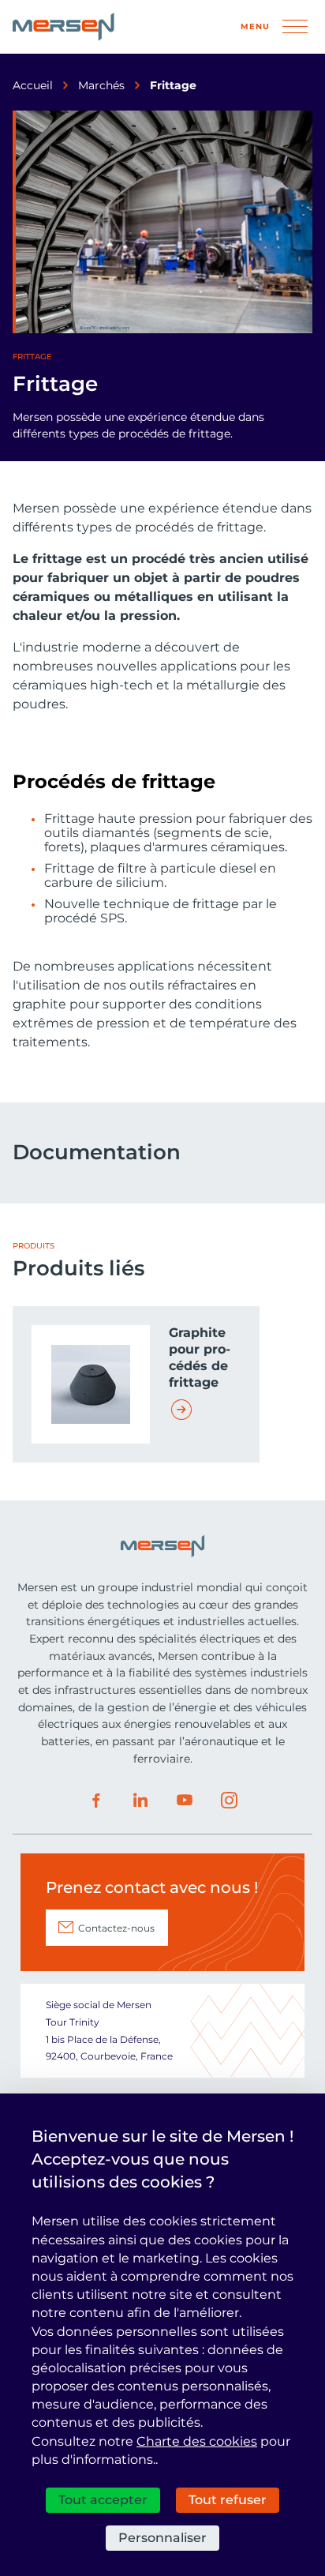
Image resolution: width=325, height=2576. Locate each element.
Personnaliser (162, 2538)
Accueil (33, 85)
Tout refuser (228, 2500)
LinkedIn (140, 1801)
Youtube (185, 1801)
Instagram (229, 1801)
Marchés (101, 85)
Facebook (96, 1801)
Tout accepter (103, 2500)
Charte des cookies (197, 2441)
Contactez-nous (116, 1928)
